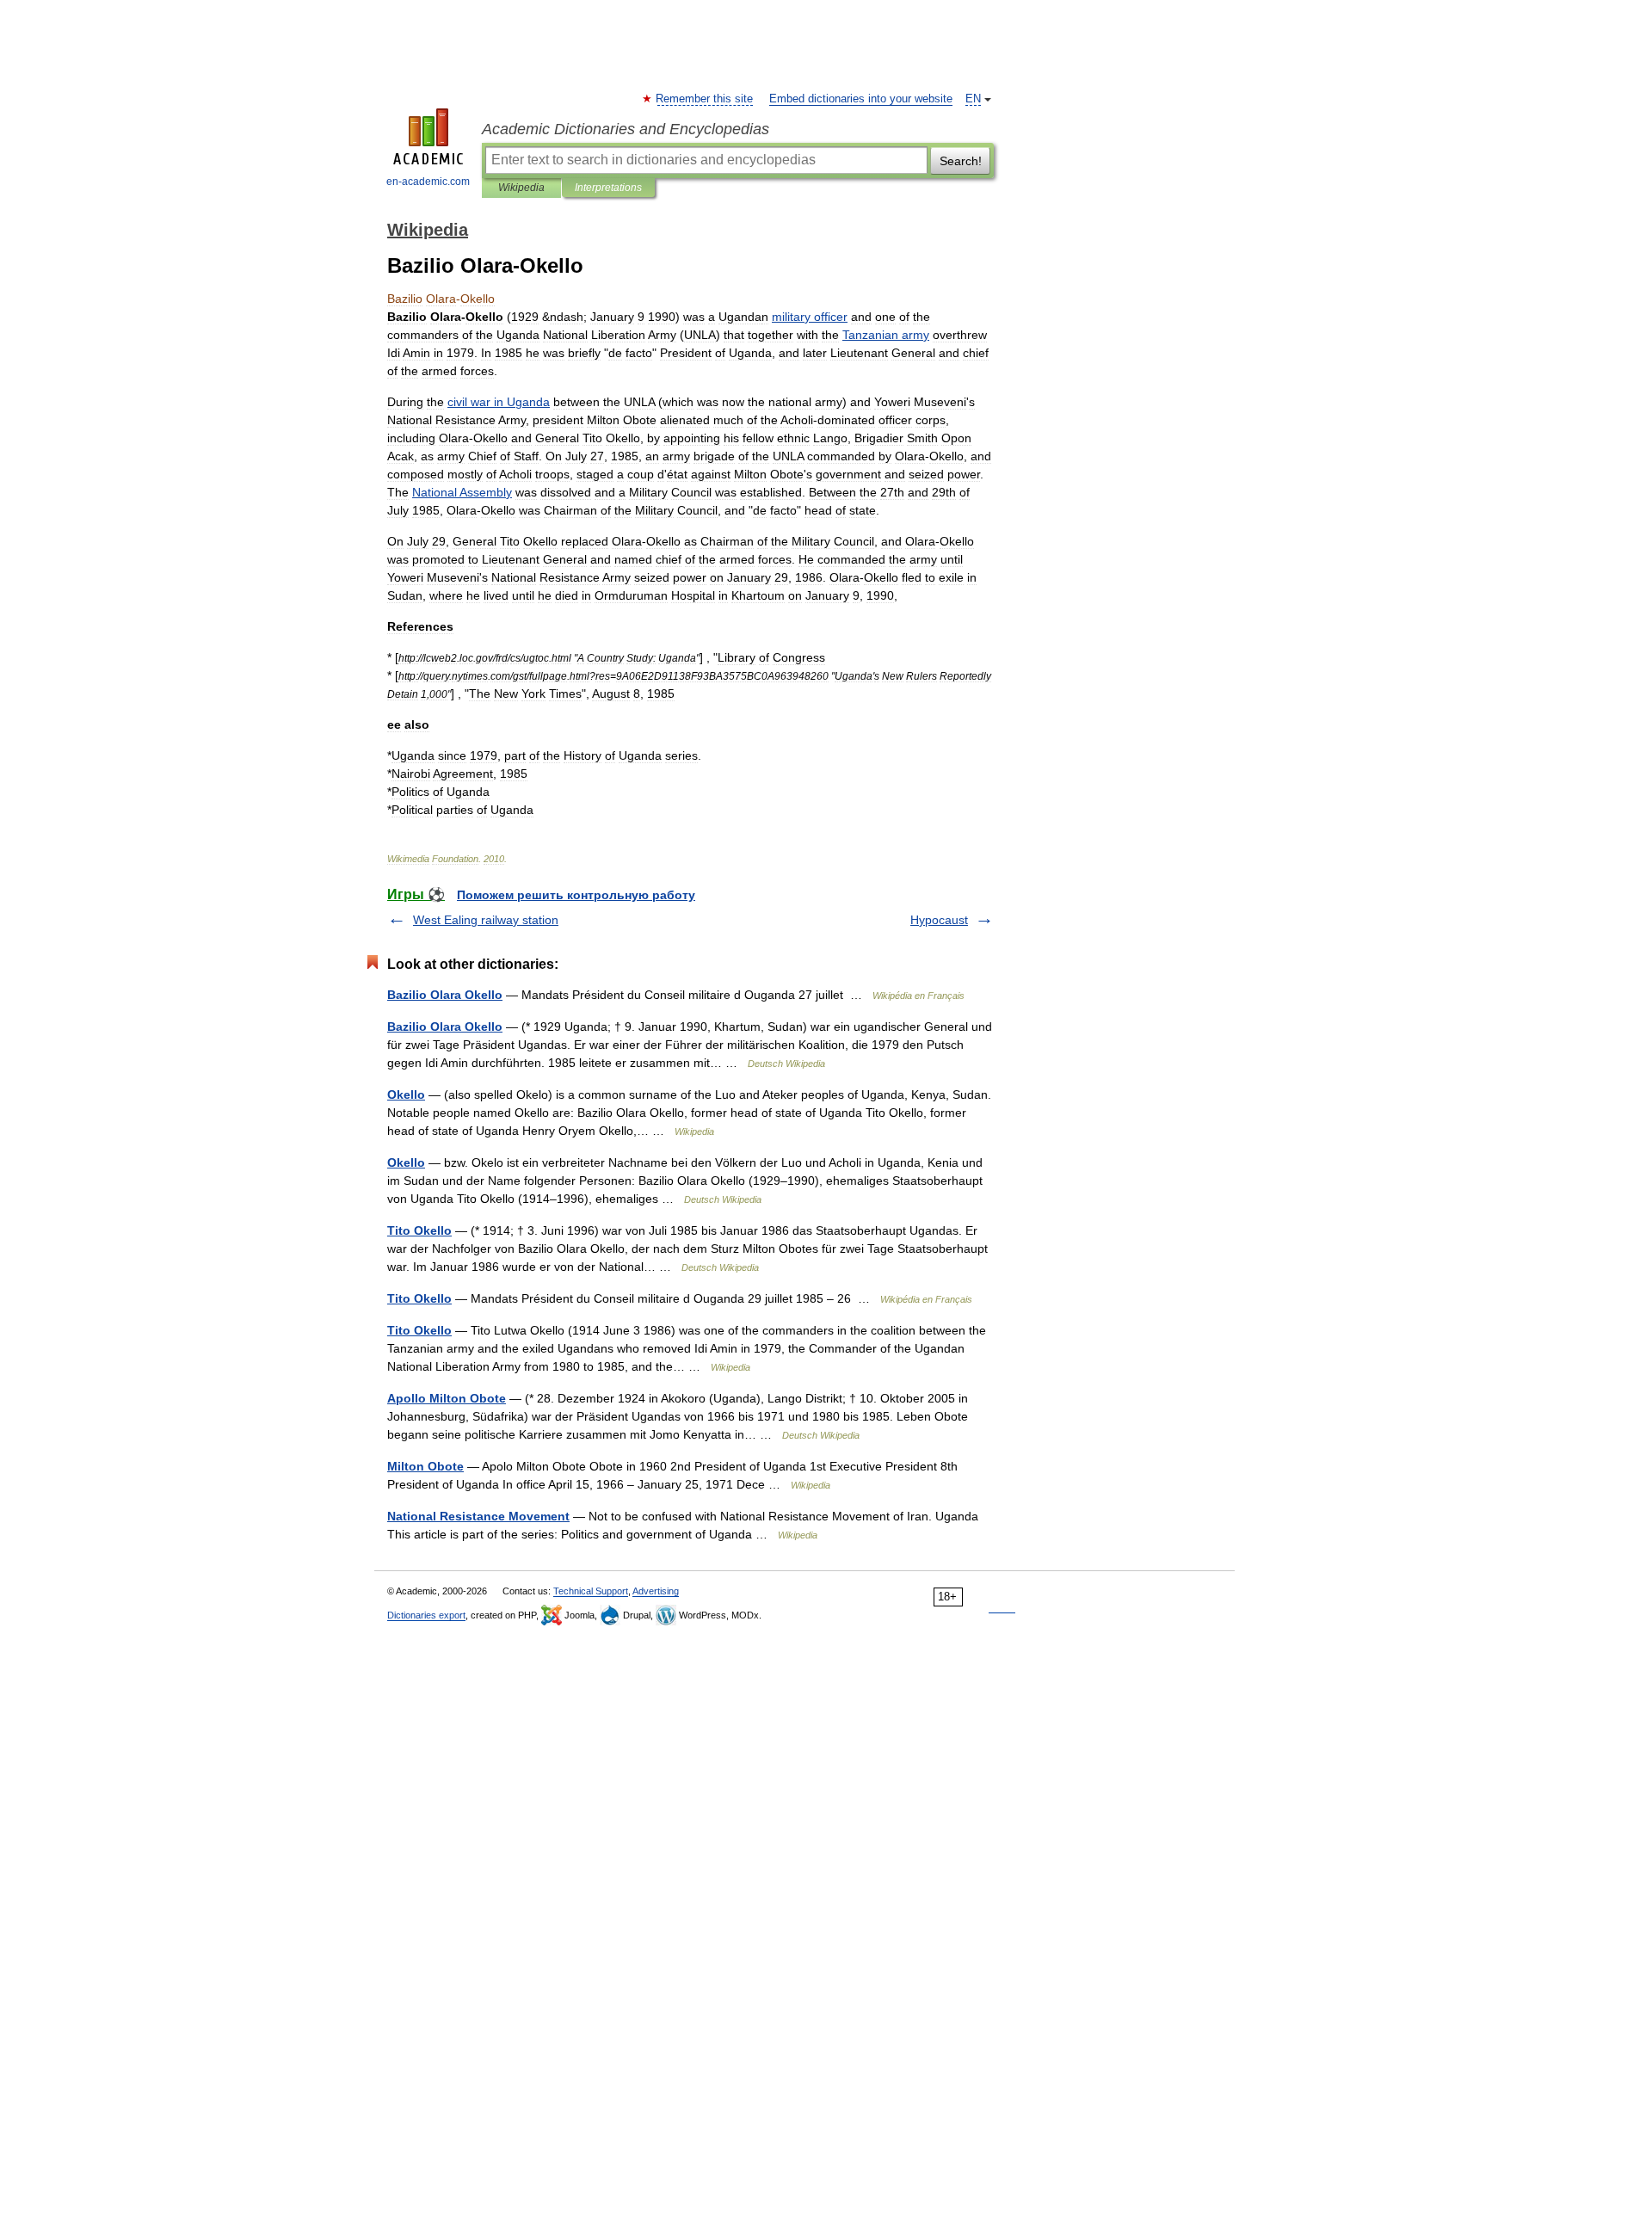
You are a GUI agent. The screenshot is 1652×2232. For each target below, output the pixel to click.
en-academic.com (428, 182)
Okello (406, 1094)
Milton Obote (425, 1466)
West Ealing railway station (486, 920)
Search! (961, 161)
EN (973, 99)
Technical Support (591, 1591)
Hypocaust (939, 920)
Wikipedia (521, 188)
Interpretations (608, 188)
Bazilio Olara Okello (445, 995)
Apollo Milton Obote (447, 1398)
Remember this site (705, 99)
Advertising (656, 1591)
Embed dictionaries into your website (861, 99)
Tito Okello (419, 1230)
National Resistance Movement (478, 1516)
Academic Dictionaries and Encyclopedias (626, 129)
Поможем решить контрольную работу (576, 895)
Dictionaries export (426, 1615)
